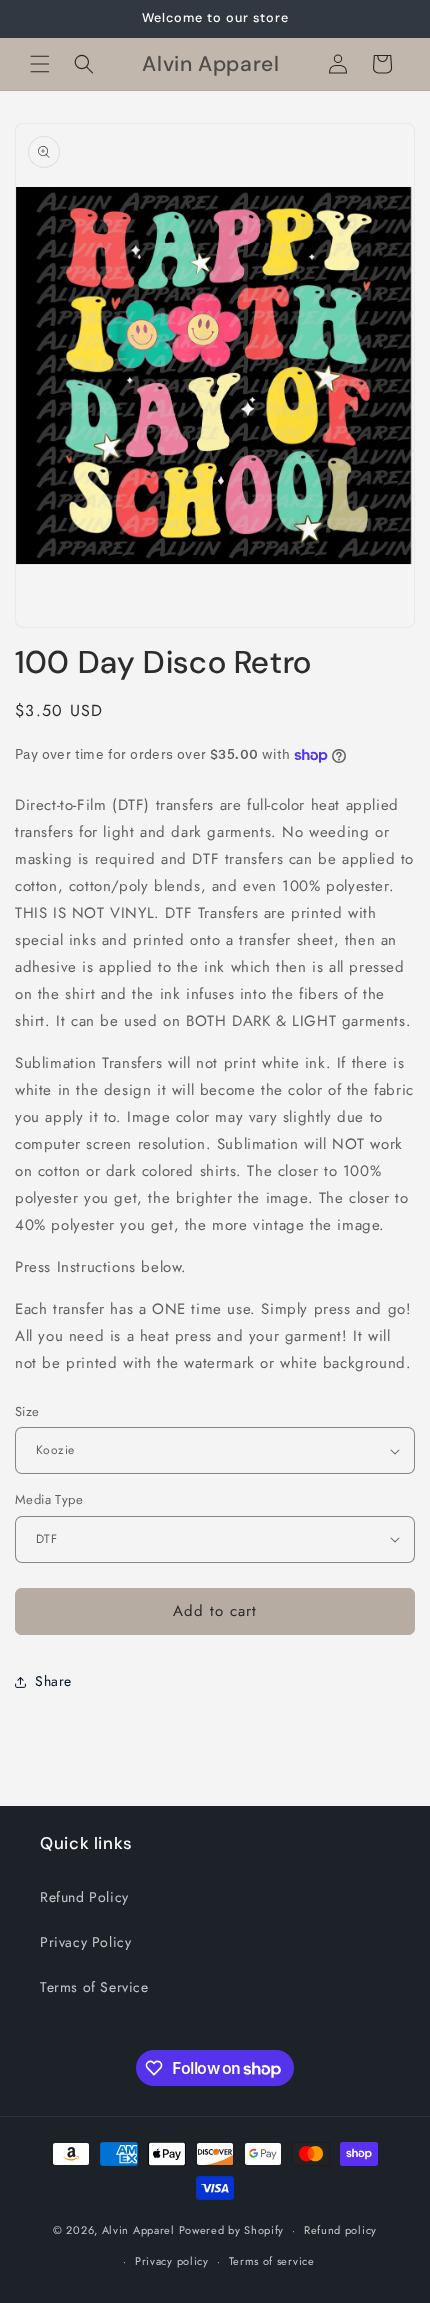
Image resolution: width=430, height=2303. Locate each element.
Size (27, 1411)
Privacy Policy (85, 1942)
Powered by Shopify (232, 2230)
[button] (40, 64)
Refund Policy (84, 1897)
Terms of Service (94, 1987)
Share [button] (53, 1681)
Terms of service (272, 2261)
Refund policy (340, 2230)
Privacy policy (172, 2261)
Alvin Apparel (138, 2230)
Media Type (49, 1499)
